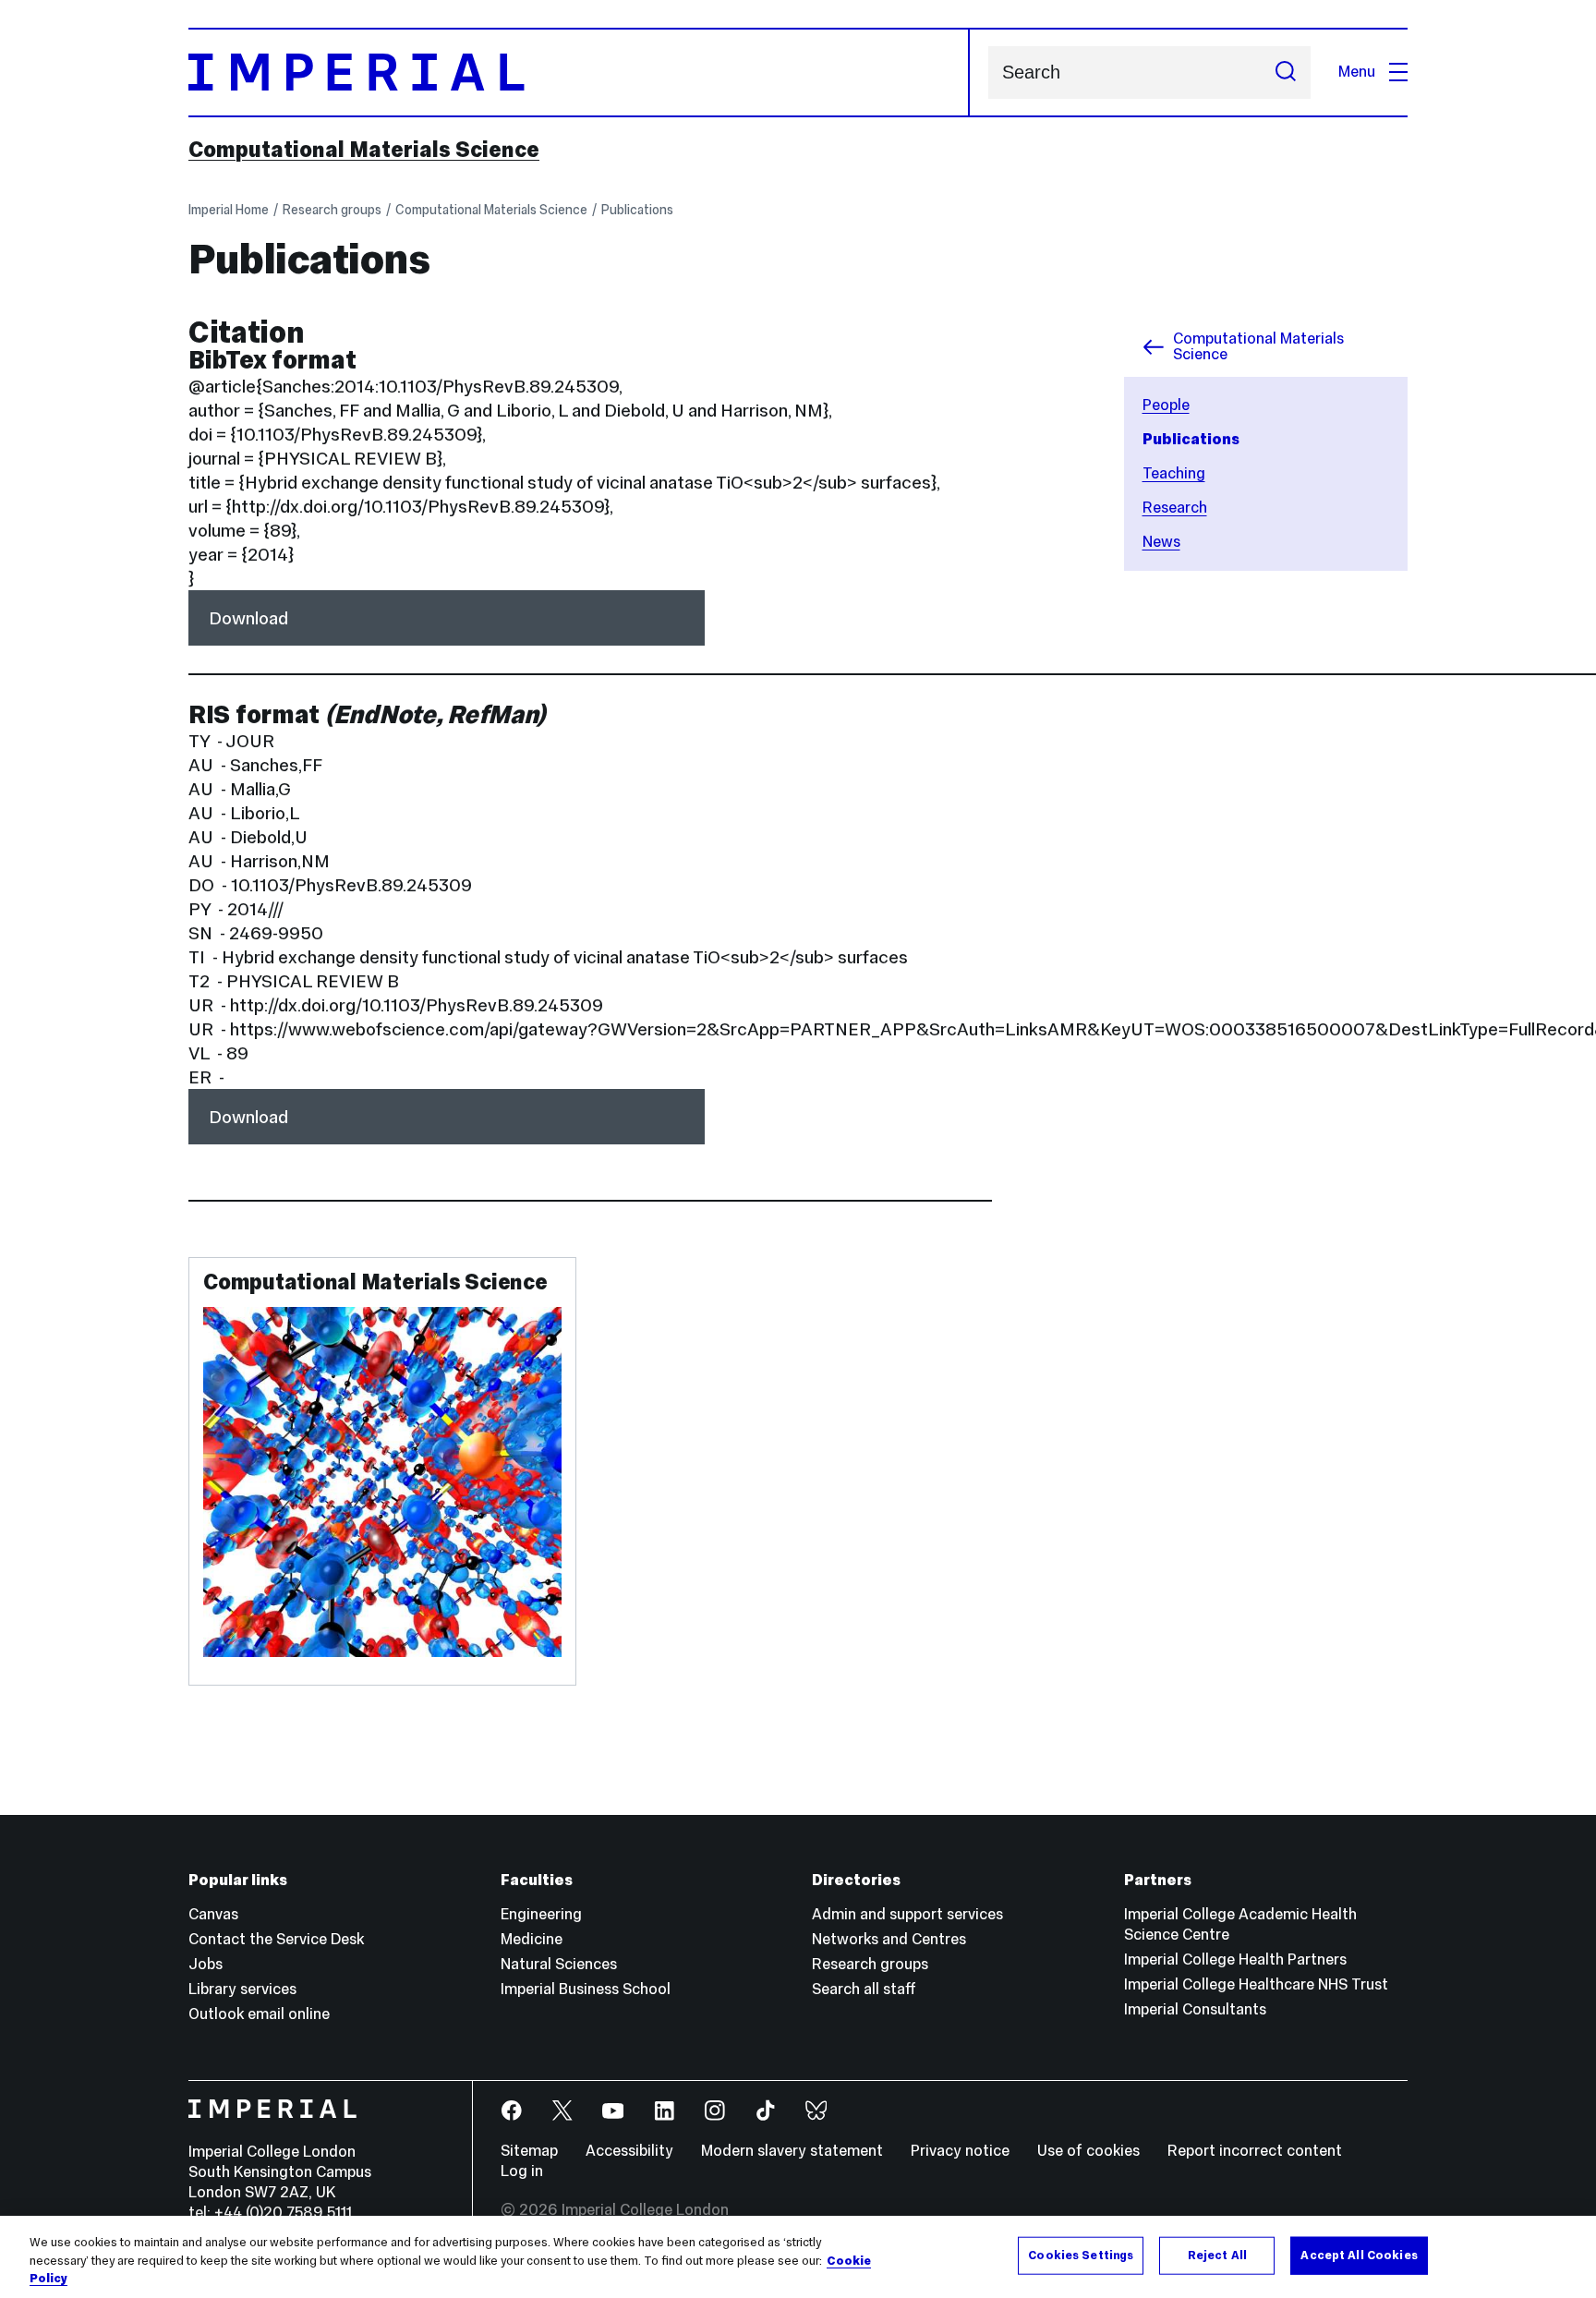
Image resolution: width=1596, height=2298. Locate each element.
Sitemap (529, 2151)
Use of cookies (1088, 2151)
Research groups (332, 210)
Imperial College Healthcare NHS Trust (1256, 1984)
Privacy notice (960, 2151)
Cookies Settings (1081, 2255)
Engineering (541, 1914)
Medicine (532, 1939)
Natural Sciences (559, 1964)
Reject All (1217, 2255)
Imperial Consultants (1195, 2009)
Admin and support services (907, 1914)
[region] (798, 2257)
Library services (242, 1989)
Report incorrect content (1255, 2151)
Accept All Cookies (1359, 2255)
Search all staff (864, 1989)
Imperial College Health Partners (1235, 1959)
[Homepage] (579, 73)
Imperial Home (229, 210)
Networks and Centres (889, 1939)
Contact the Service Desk (276, 1939)
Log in (522, 2171)
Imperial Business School (586, 1989)
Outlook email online (259, 2014)
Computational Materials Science (364, 150)
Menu (1357, 72)
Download (248, 618)
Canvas (213, 1914)
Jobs (206, 1964)
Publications (637, 210)
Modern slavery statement (792, 2151)
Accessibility (629, 2151)
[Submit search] (1286, 73)
